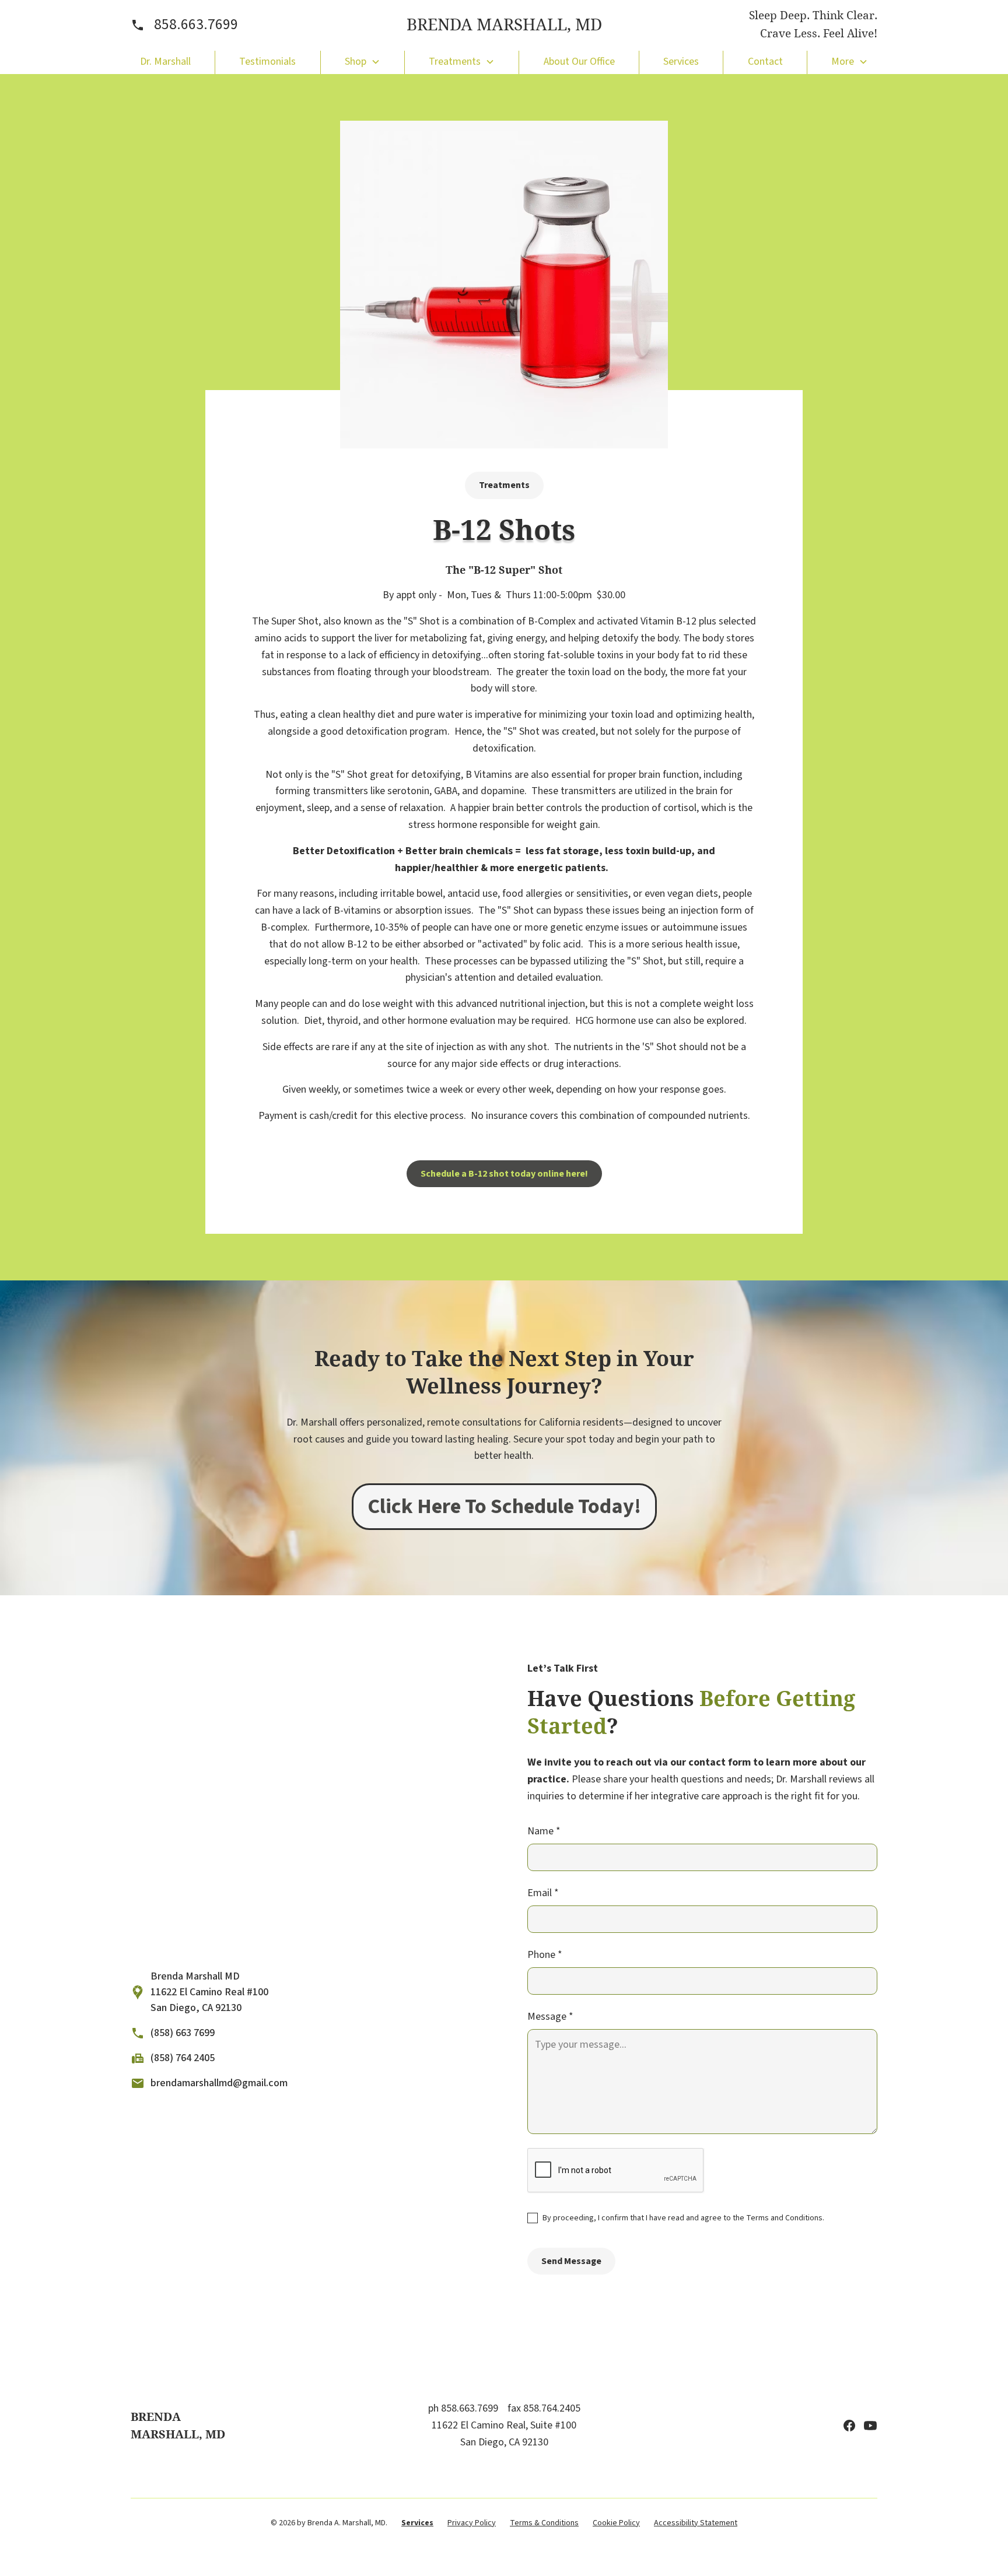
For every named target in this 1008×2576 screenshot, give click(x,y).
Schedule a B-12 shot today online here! (504, 1174)
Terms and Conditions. (785, 2218)
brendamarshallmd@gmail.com (219, 2083)
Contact (765, 62)
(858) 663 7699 (183, 2033)
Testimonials (267, 62)
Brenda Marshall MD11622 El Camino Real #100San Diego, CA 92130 (209, 1992)
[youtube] (870, 2426)
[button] (363, 62)
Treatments (504, 485)
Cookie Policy (616, 2523)
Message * (550, 2017)
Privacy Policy (472, 2523)
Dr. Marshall (165, 62)
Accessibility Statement (696, 2523)
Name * (544, 1831)
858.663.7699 (196, 24)
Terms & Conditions (544, 2523)
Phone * (545, 1955)
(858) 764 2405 (183, 2058)
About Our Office (579, 62)
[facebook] (849, 2426)
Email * (543, 1893)
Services (681, 62)
